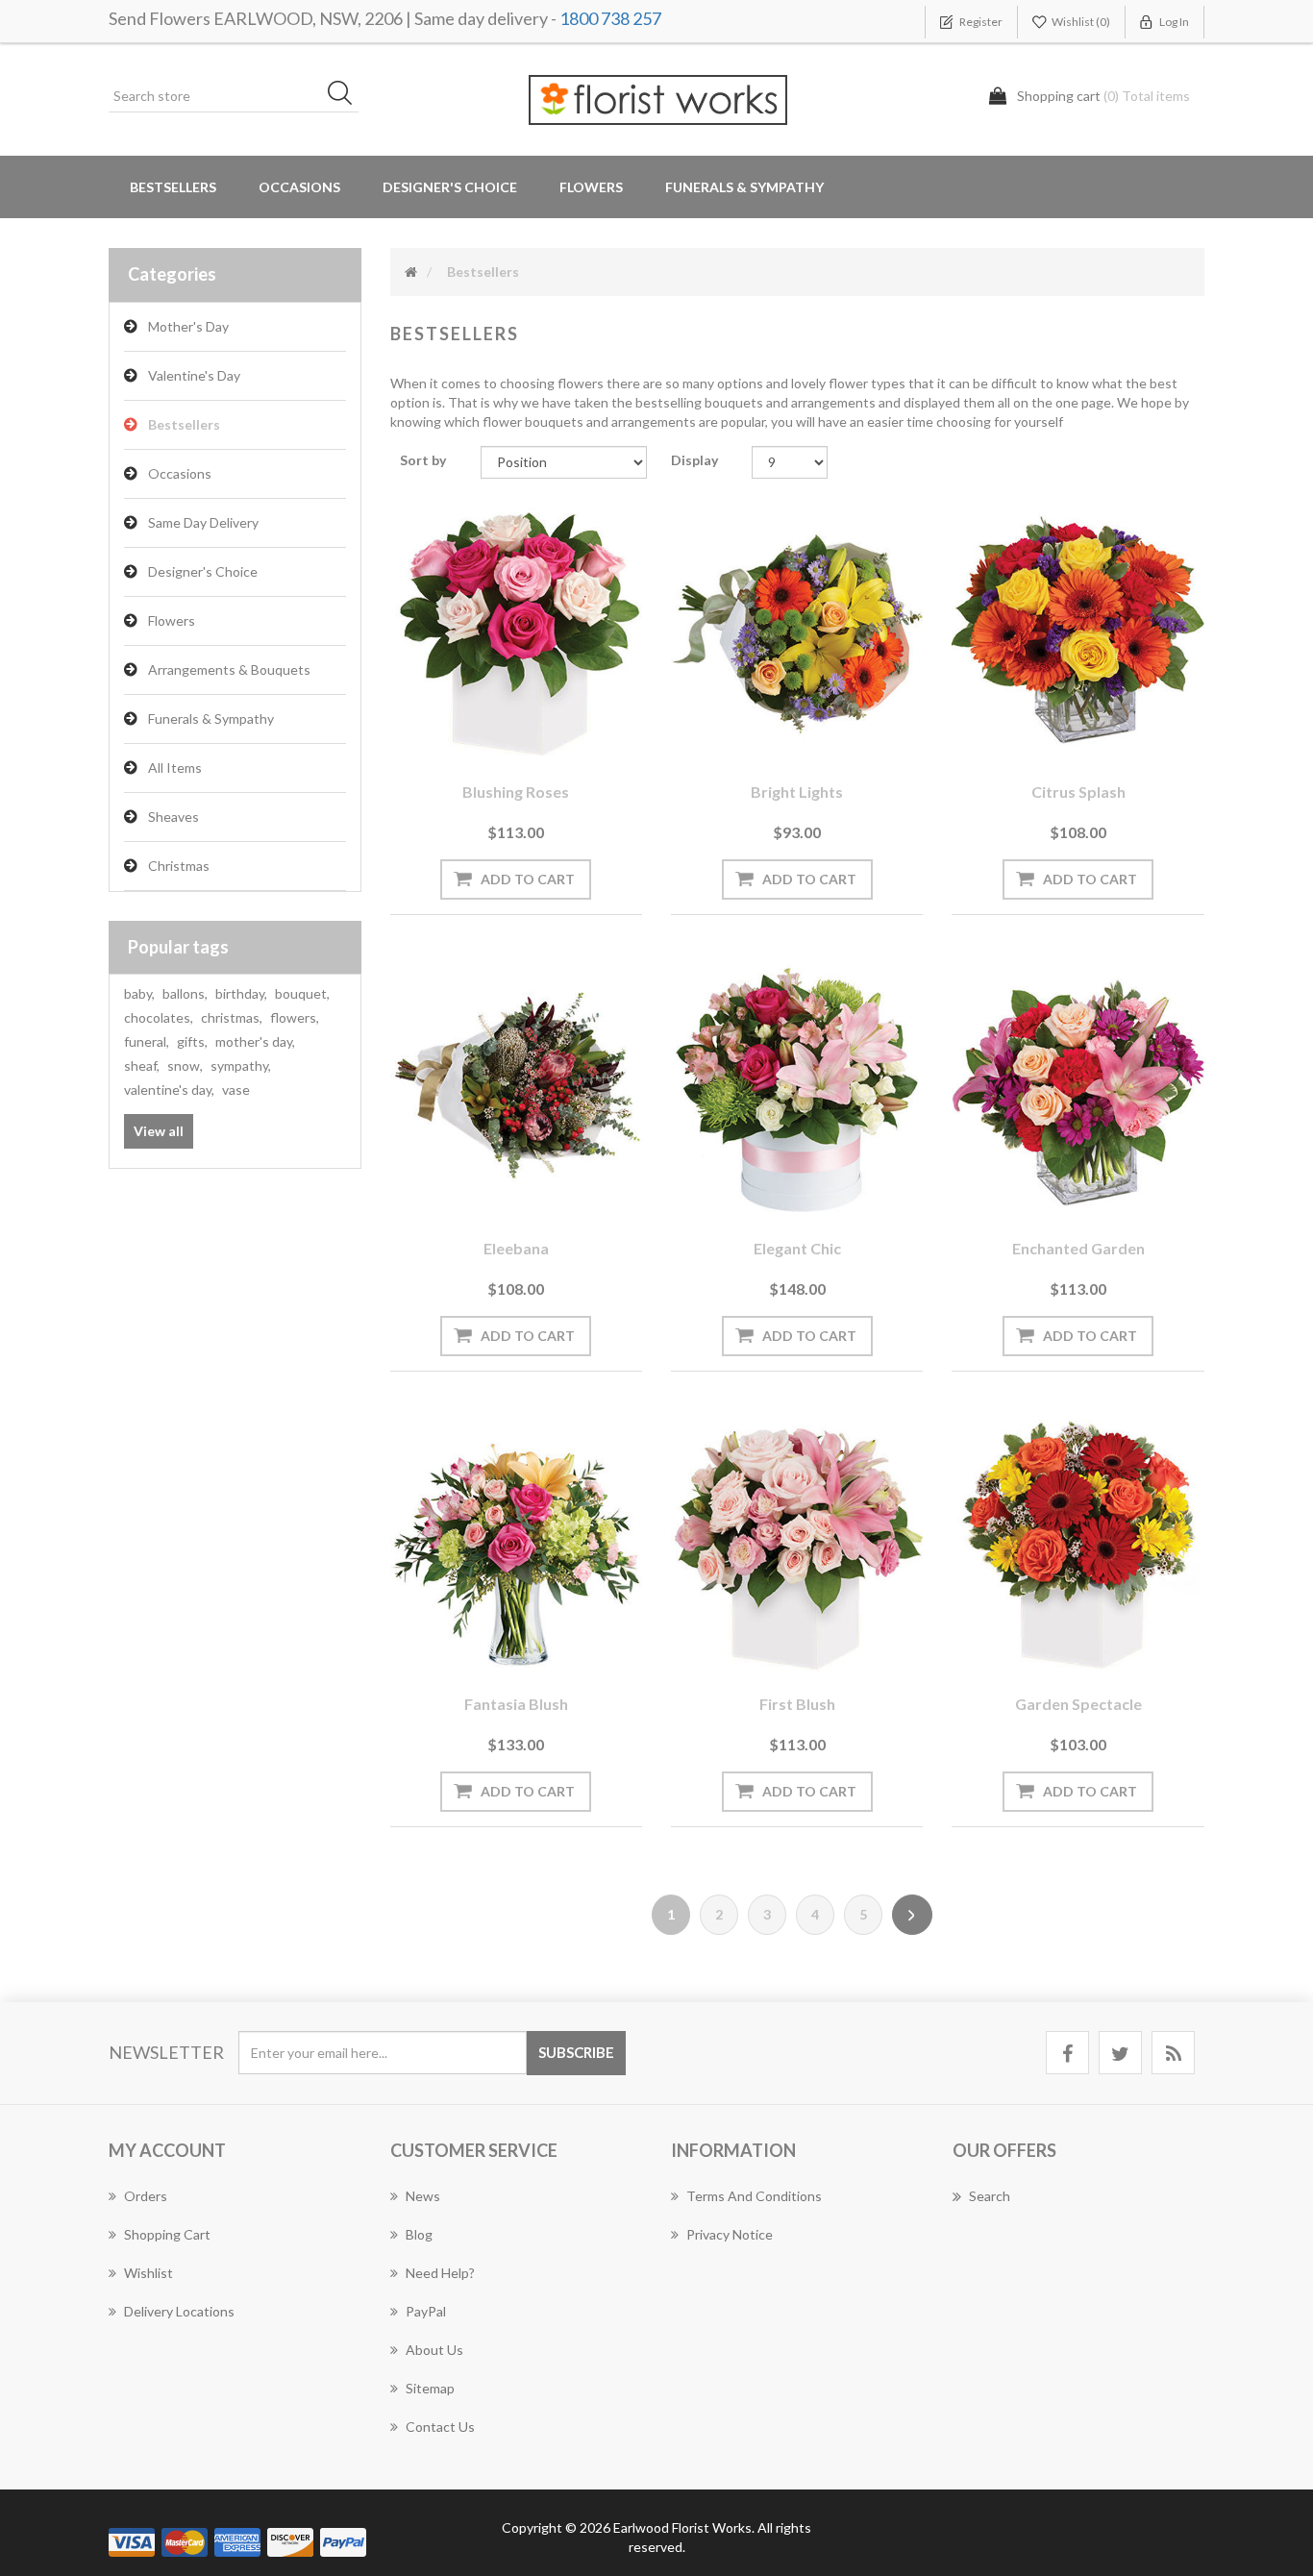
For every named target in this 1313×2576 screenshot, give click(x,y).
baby (139, 993)
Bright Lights (797, 792)
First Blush (797, 1704)
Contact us (440, 2427)
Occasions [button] (299, 187)
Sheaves (173, 817)
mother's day (255, 1041)
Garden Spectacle (1078, 1704)
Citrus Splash (1078, 792)
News (423, 2196)
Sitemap (430, 2388)
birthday (241, 993)
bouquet (302, 993)
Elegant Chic (797, 1248)
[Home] (411, 272)
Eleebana (516, 1248)
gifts (192, 1041)
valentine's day (169, 1090)
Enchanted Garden (1078, 1248)
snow (185, 1065)
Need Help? (440, 2273)
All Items (175, 768)
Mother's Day (188, 326)
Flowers (172, 620)
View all (159, 1131)
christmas (232, 1017)
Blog (419, 2234)
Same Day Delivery (203, 522)
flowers (295, 1017)
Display (694, 460)
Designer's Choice (450, 187)
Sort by (423, 460)
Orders (146, 2196)
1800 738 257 (610, 18)
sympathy (241, 1065)
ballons (185, 993)
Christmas (179, 866)
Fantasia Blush (516, 1704)
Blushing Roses (516, 792)
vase (236, 1090)
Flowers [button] (591, 187)
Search (990, 2196)
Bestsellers (173, 187)
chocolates (159, 1017)
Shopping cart (167, 2234)
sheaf (142, 1065)
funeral (147, 1041)
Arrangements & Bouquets (229, 669)
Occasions (180, 473)
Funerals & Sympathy (744, 187)
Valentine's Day (194, 375)
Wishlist (149, 2273)
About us (434, 2350)
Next (912, 1915)
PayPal (426, 2311)
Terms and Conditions (754, 2196)
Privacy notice (730, 2234)
